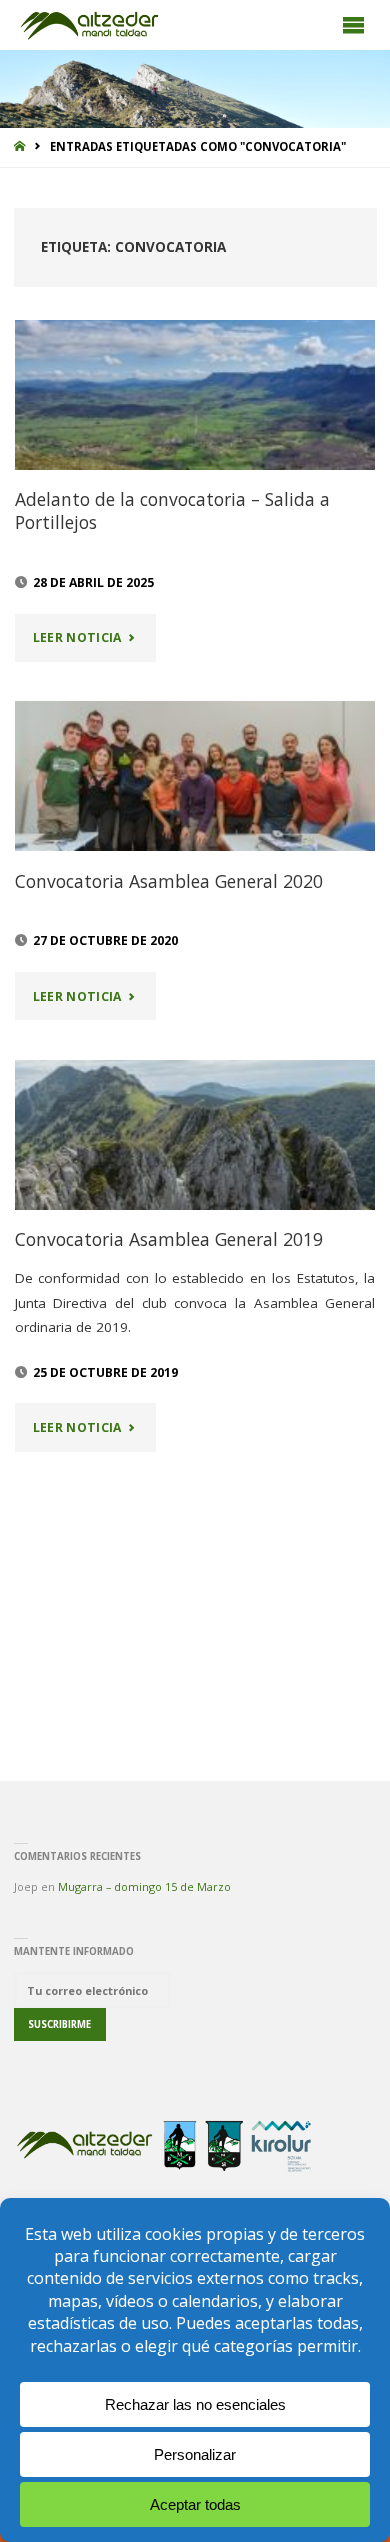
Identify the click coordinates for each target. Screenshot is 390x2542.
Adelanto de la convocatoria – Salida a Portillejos (172, 510)
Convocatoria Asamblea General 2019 (169, 1239)
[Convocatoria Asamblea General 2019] (195, 1135)
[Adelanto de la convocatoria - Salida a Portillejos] (195, 395)
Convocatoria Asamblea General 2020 (169, 881)
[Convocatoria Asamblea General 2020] (195, 776)
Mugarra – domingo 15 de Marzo (144, 1886)
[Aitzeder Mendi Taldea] (91, 25)
